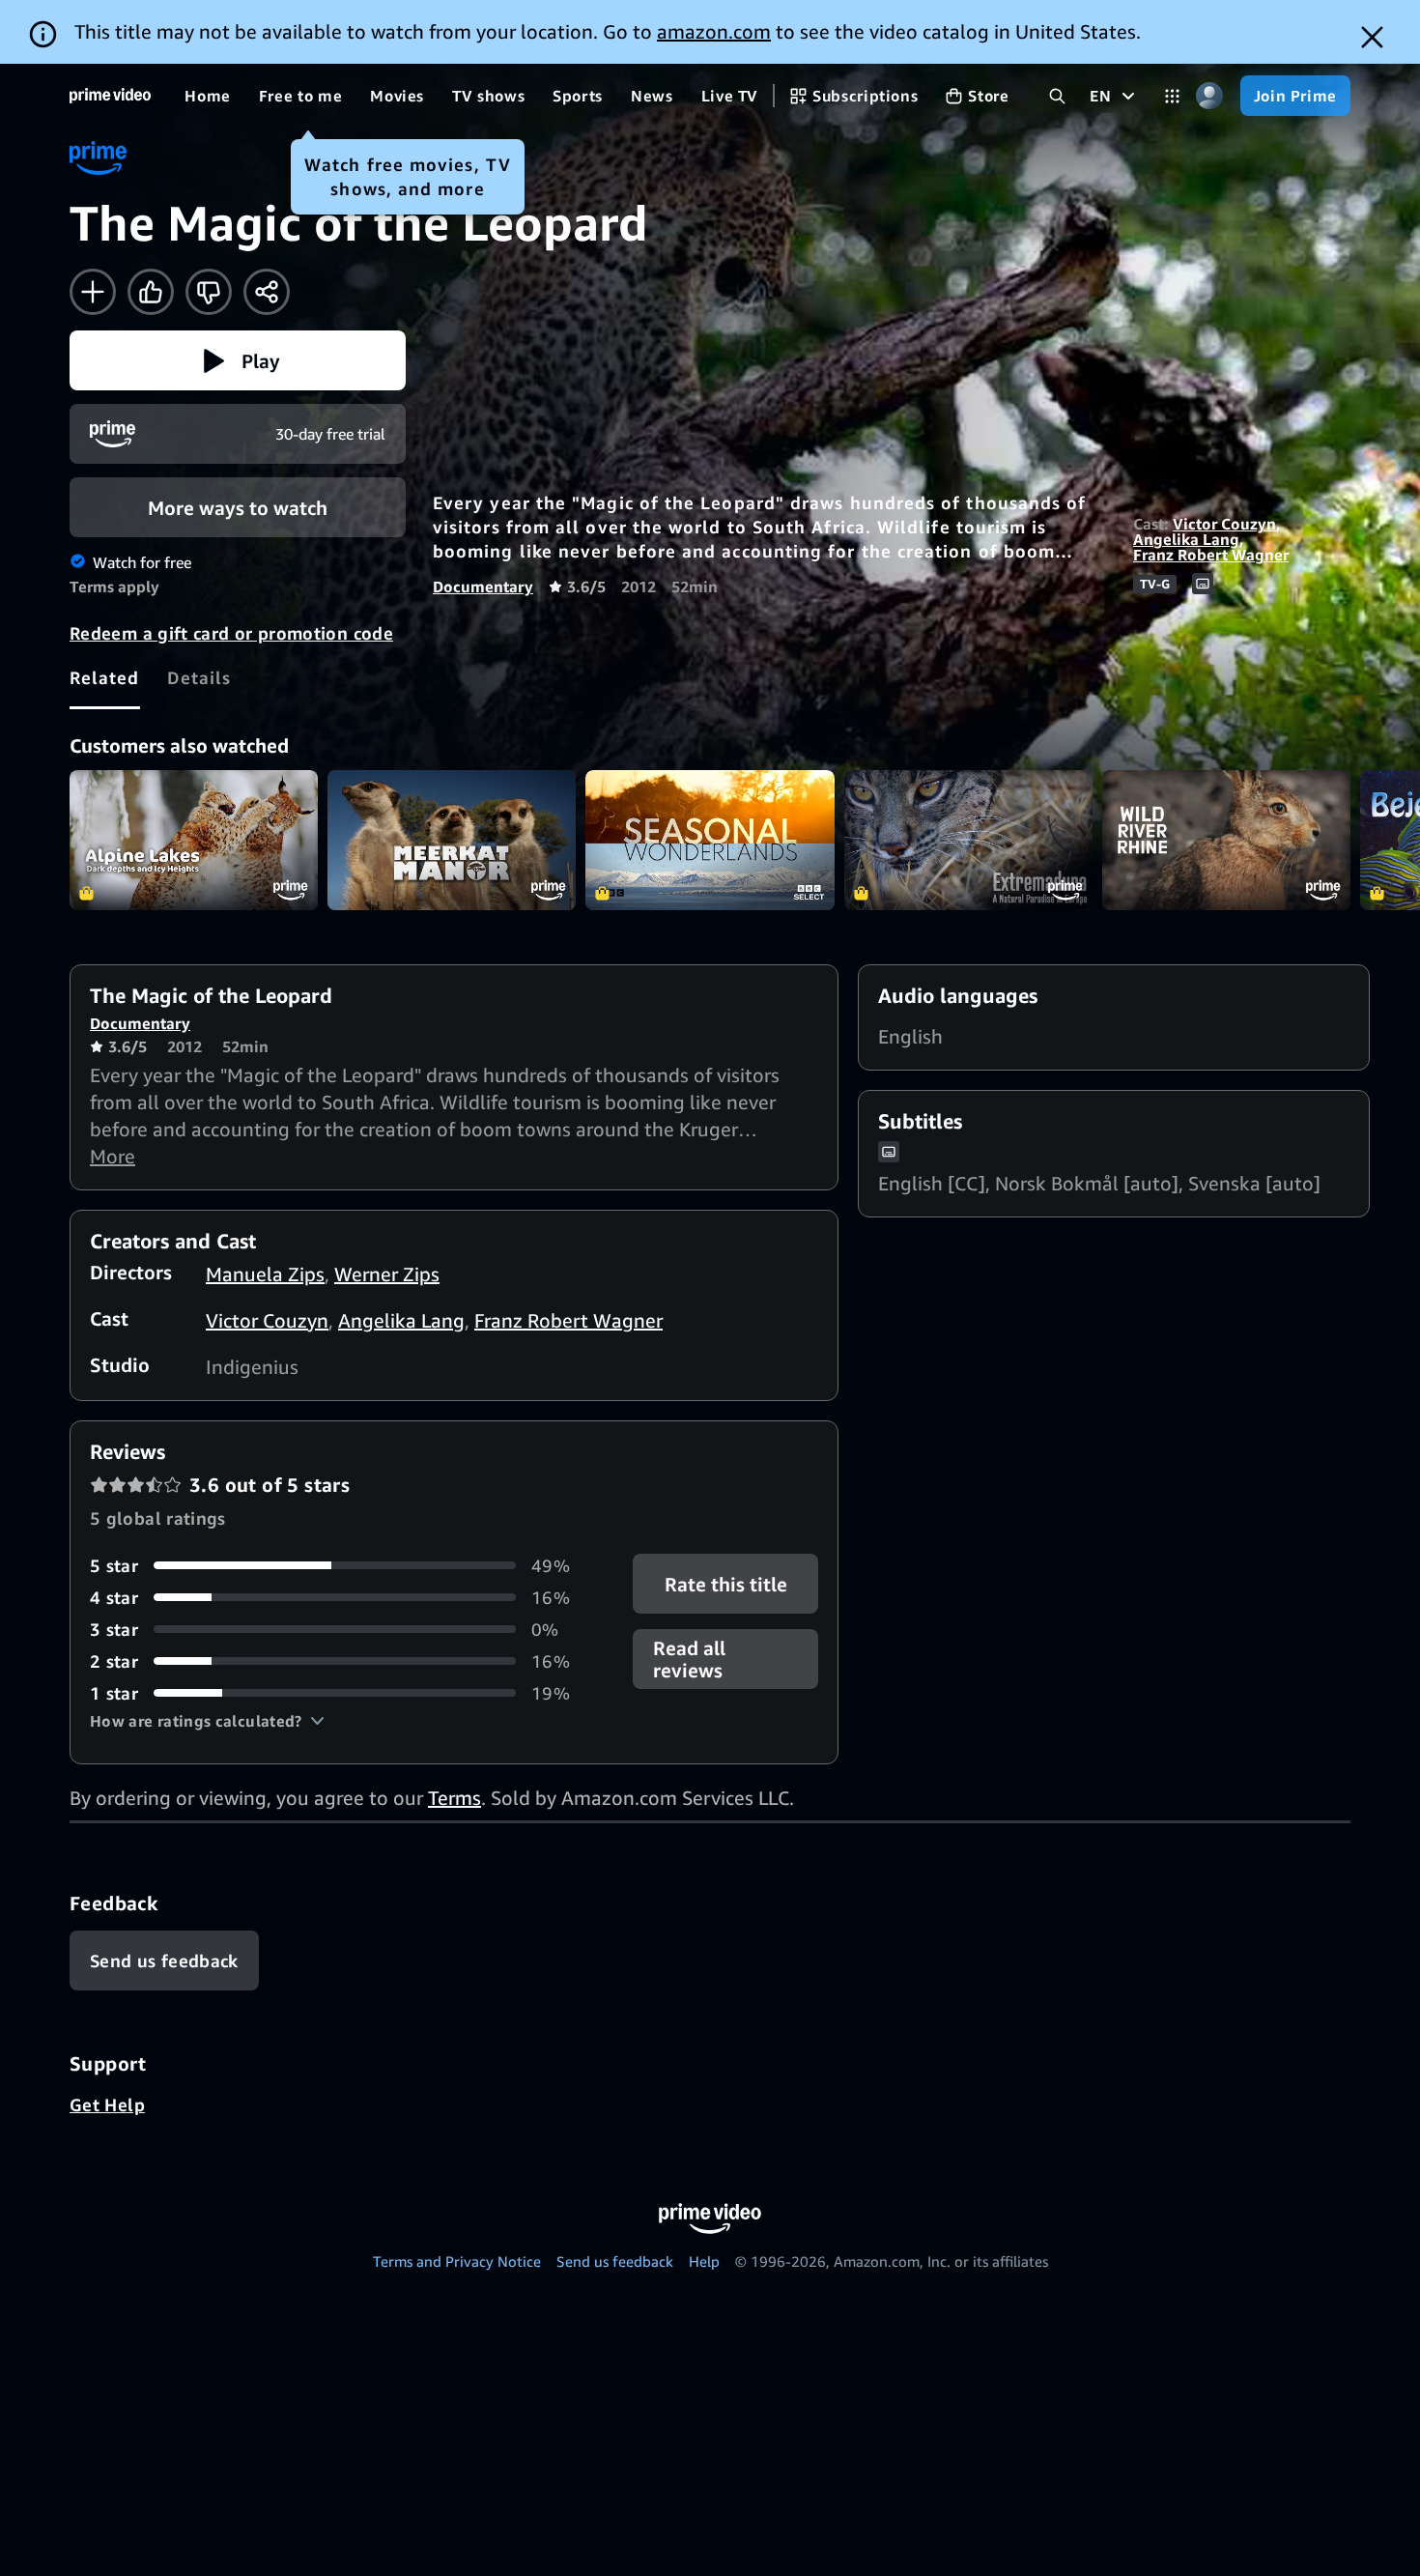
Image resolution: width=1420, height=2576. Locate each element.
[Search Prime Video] (1057, 96)
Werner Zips (387, 1274)
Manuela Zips (265, 1274)
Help (704, 2261)
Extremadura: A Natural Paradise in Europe (968, 840)
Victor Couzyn (1224, 524)
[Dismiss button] (1372, 37)
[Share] (267, 292)
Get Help (107, 2104)
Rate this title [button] (725, 1583)
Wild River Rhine (1226, 840)
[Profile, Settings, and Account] (1210, 96)
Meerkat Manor (452, 840)
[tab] (105, 677)
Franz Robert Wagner (1211, 555)
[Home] (110, 96)
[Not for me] (209, 292)
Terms (454, 1798)
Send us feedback (615, 2261)
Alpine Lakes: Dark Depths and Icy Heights (194, 840)
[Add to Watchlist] (93, 292)
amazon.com (714, 31)
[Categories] (1172, 96)
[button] (238, 360)
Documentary (483, 587)
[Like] (151, 292)
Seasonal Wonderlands (710, 840)
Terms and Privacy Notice (457, 2261)
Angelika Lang (1186, 539)
